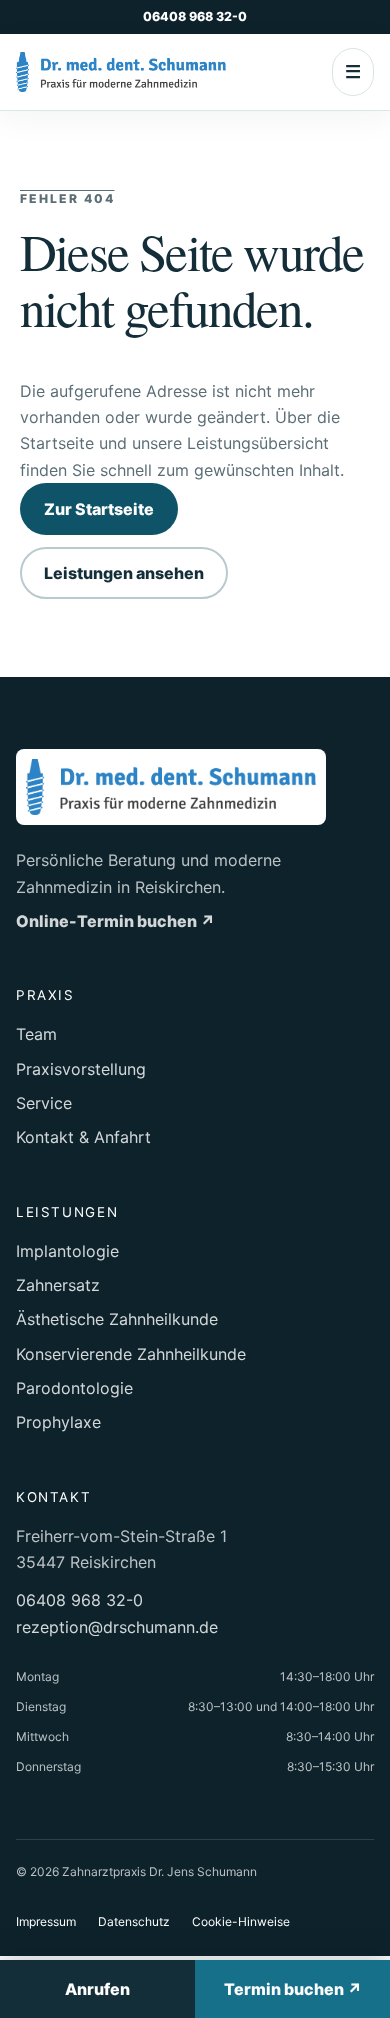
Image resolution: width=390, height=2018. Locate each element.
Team (36, 1034)
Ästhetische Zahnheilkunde (117, 1319)
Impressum (46, 1921)
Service (44, 1103)
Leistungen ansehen (124, 573)
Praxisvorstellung (81, 1069)
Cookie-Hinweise (241, 1921)
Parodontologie (74, 1388)
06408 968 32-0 (195, 16)
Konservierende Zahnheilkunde (131, 1354)
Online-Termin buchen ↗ (115, 921)
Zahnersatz (58, 1285)
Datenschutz (134, 1921)
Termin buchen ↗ (293, 1989)
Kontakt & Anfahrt (83, 1137)
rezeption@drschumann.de (117, 1627)
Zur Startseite (99, 509)
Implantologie (67, 1251)
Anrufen (97, 1989)
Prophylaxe (58, 1422)
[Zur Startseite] (121, 72)
